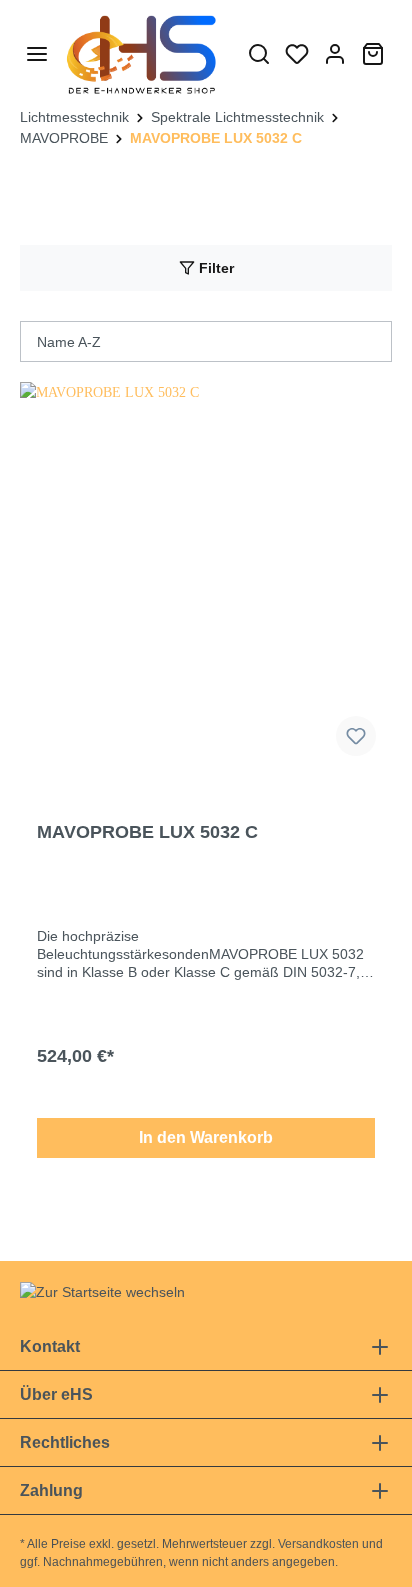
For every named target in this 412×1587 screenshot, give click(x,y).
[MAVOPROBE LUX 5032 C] (206, 577)
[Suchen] (259, 54)
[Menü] (37, 54)
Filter (214, 268)
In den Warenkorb (206, 1137)
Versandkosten (318, 1544)
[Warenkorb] (373, 54)
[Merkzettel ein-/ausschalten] (356, 736)
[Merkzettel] (297, 54)
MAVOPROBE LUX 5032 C (147, 832)
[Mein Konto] (335, 54)
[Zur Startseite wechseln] (142, 53)
